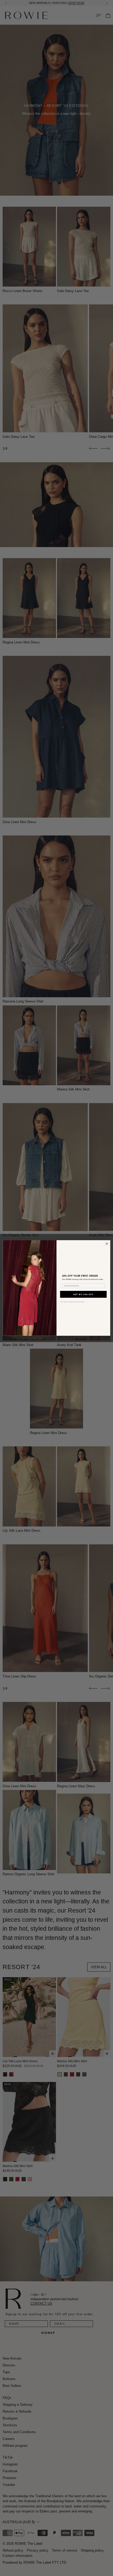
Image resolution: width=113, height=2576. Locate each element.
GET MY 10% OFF (83, 1294)
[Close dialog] (107, 1244)
